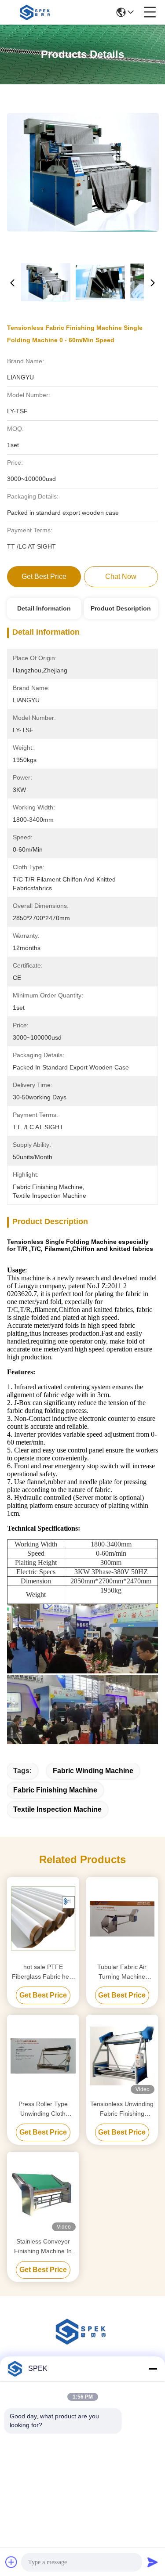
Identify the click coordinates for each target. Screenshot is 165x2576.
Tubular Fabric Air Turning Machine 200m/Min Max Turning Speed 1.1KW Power (122, 1972)
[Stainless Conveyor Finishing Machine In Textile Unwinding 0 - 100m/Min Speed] (43, 2193)
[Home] (83, 2342)
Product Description (121, 608)
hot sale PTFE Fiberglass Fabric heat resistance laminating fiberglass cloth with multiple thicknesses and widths (43, 1972)
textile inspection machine (57, 1809)
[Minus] (153, 2369)
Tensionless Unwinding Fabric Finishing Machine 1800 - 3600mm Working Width (122, 2109)
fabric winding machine (93, 1771)
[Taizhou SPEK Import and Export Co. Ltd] (36, 12)
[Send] (153, 2562)
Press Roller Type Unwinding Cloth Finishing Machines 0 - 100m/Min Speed (43, 2109)
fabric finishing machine (55, 1790)
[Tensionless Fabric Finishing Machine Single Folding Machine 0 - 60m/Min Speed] (83, 172)
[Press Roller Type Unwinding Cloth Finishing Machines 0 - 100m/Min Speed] (43, 2056)
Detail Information (44, 608)
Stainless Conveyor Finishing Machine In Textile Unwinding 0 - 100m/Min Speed (43, 2247)
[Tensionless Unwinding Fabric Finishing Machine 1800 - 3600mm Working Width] (122, 2056)
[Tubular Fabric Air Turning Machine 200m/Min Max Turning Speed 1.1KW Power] (122, 1919)
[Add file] (11, 2562)
